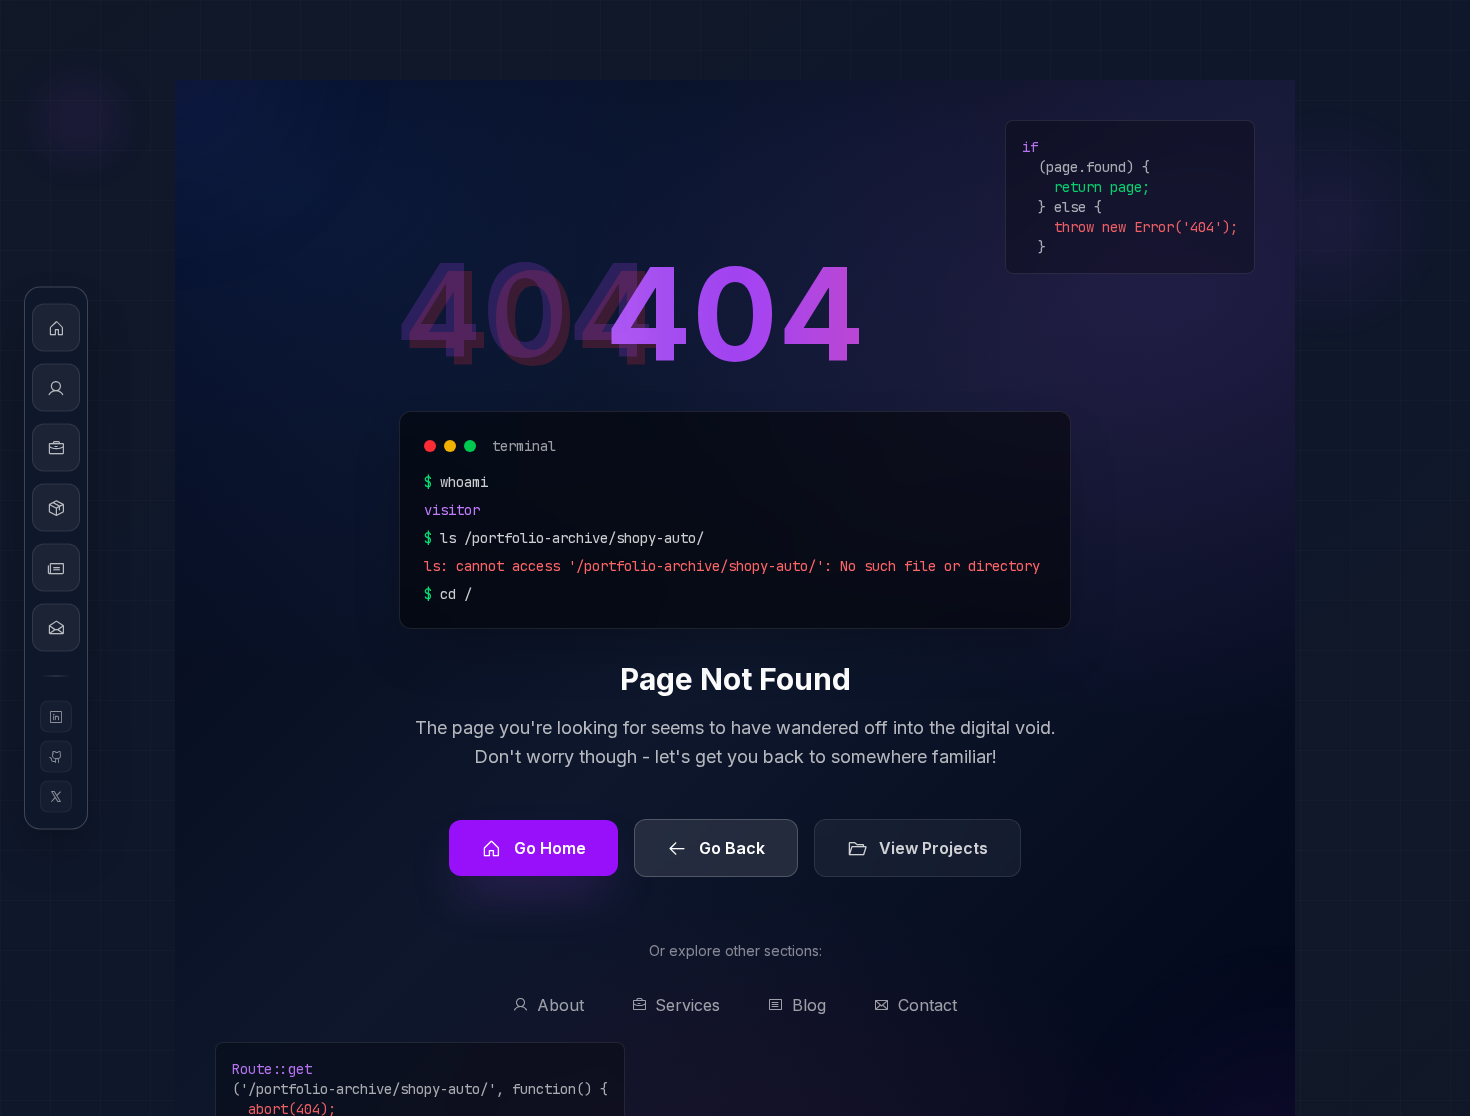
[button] (56, 328)
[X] (56, 797)
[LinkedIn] (56, 717)
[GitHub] (56, 757)
